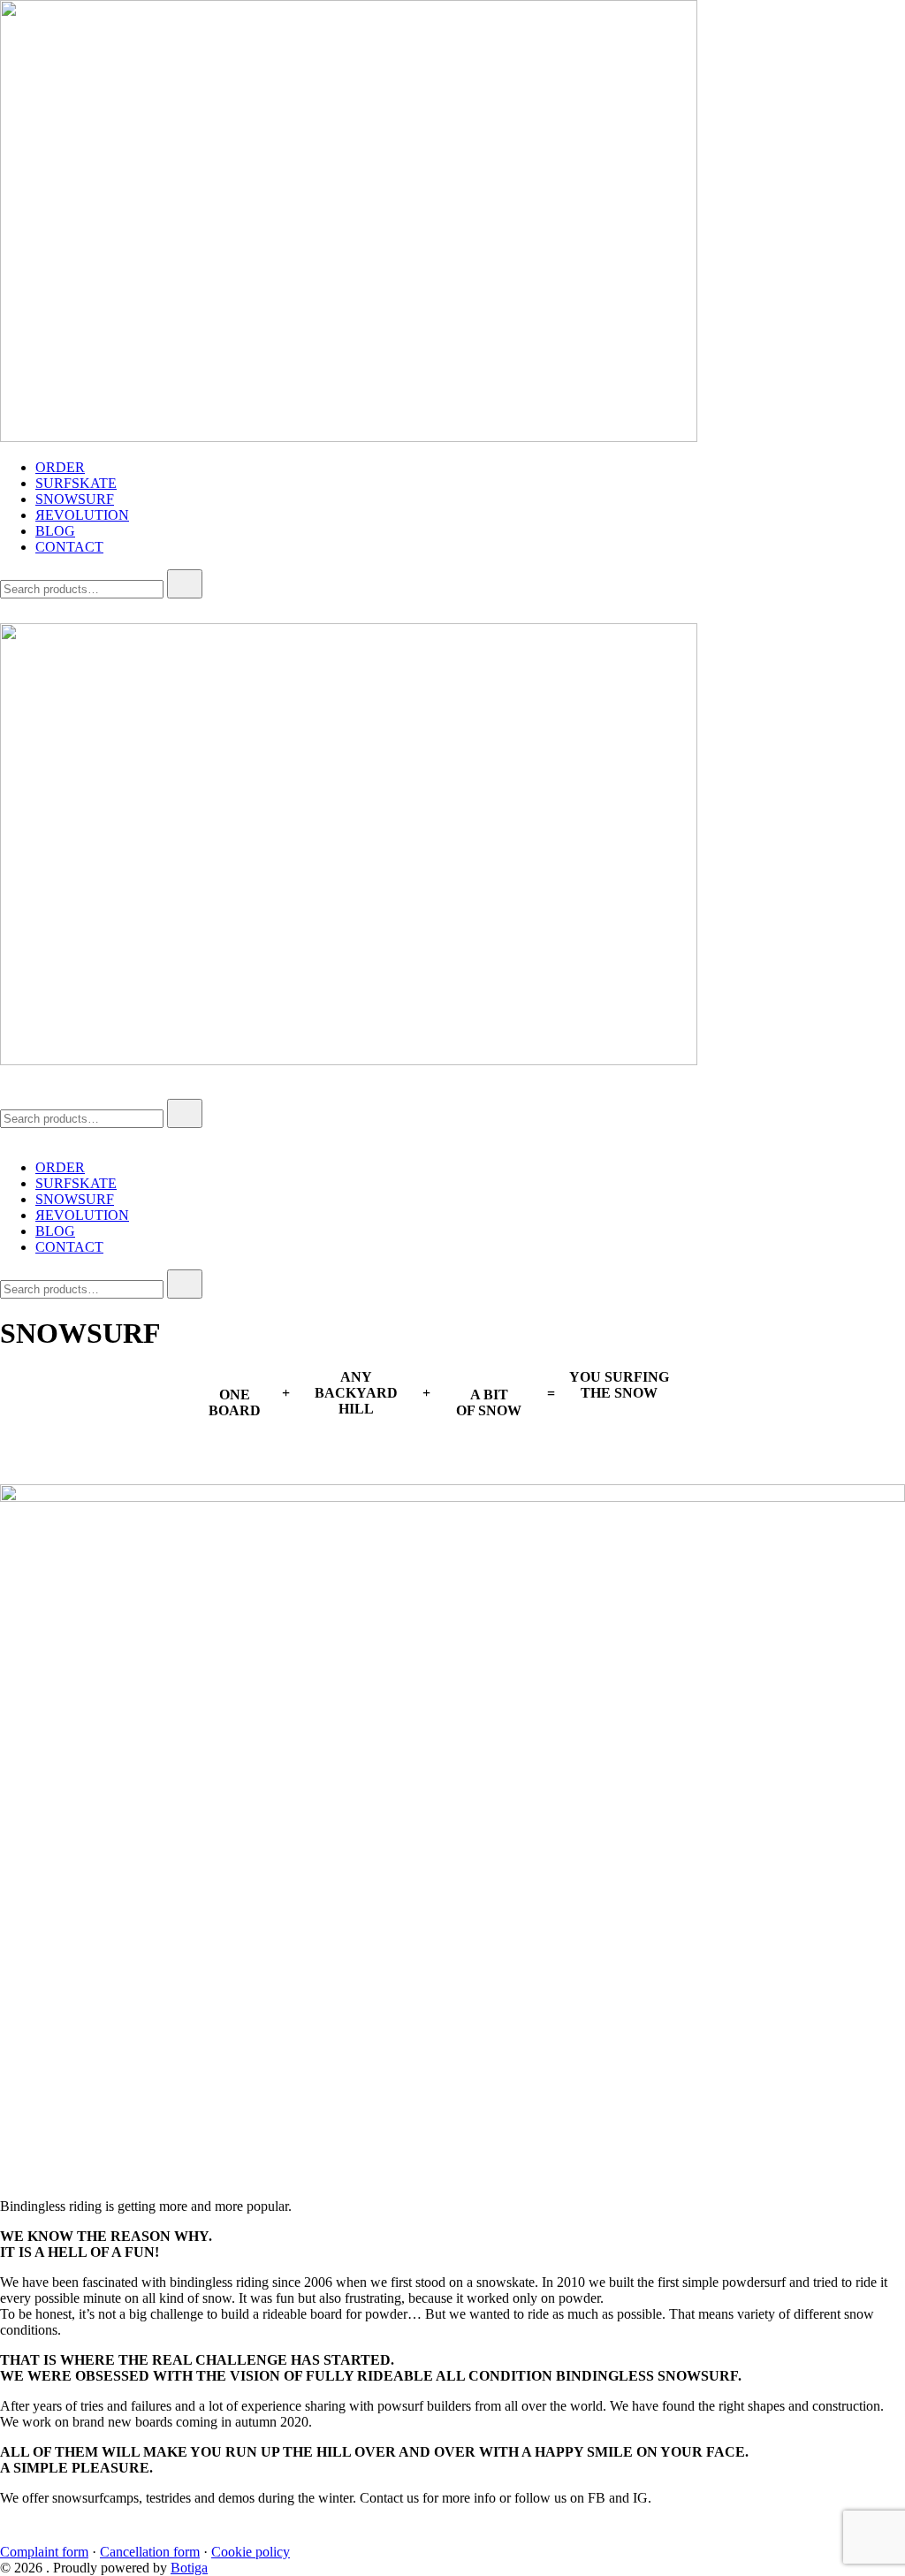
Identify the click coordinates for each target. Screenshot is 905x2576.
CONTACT (69, 547)
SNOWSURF (75, 499)
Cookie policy (251, 2552)
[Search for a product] (18, 615)
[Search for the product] (185, 584)
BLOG (55, 531)
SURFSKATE (76, 483)
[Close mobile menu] (7, 1137)
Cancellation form (150, 2552)
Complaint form (44, 2552)
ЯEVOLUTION (82, 515)
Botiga (189, 2568)
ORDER (60, 467)
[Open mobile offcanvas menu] (7, 1090)
